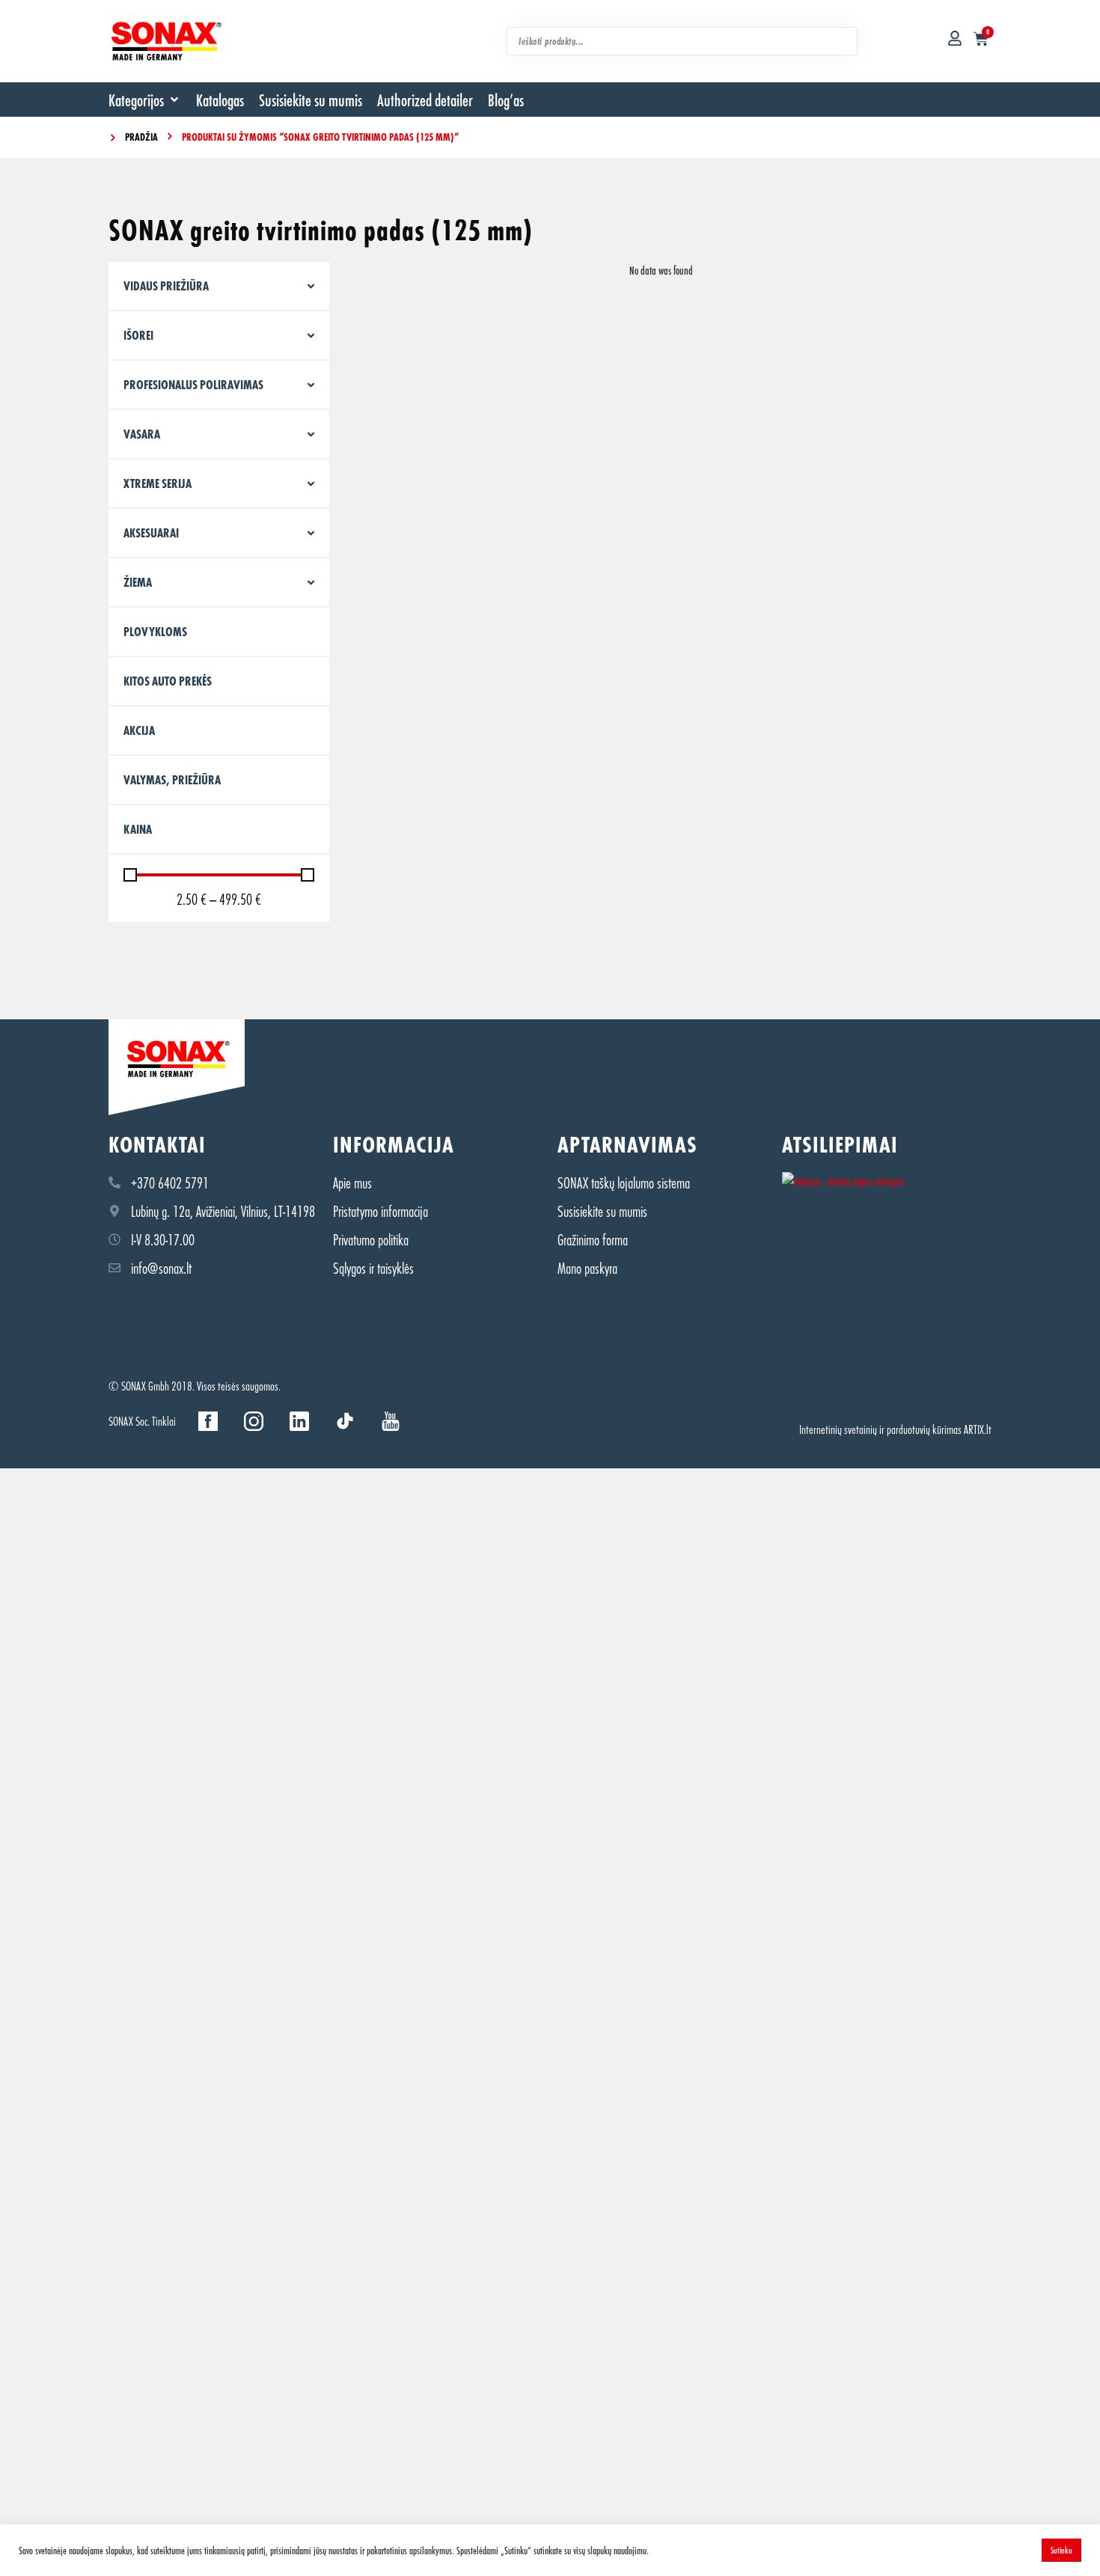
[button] (145, 100)
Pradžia (141, 137)
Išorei (138, 335)
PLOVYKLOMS (155, 631)
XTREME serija (158, 483)
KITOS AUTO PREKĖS (168, 681)
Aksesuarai (151, 532)
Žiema (138, 582)
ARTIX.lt (978, 1429)
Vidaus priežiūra (166, 286)
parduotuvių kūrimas (924, 1429)
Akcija (139, 730)
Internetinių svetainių (838, 1429)
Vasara (142, 434)
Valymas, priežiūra (172, 779)
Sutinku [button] (1061, 2550)
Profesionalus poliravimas (193, 384)
